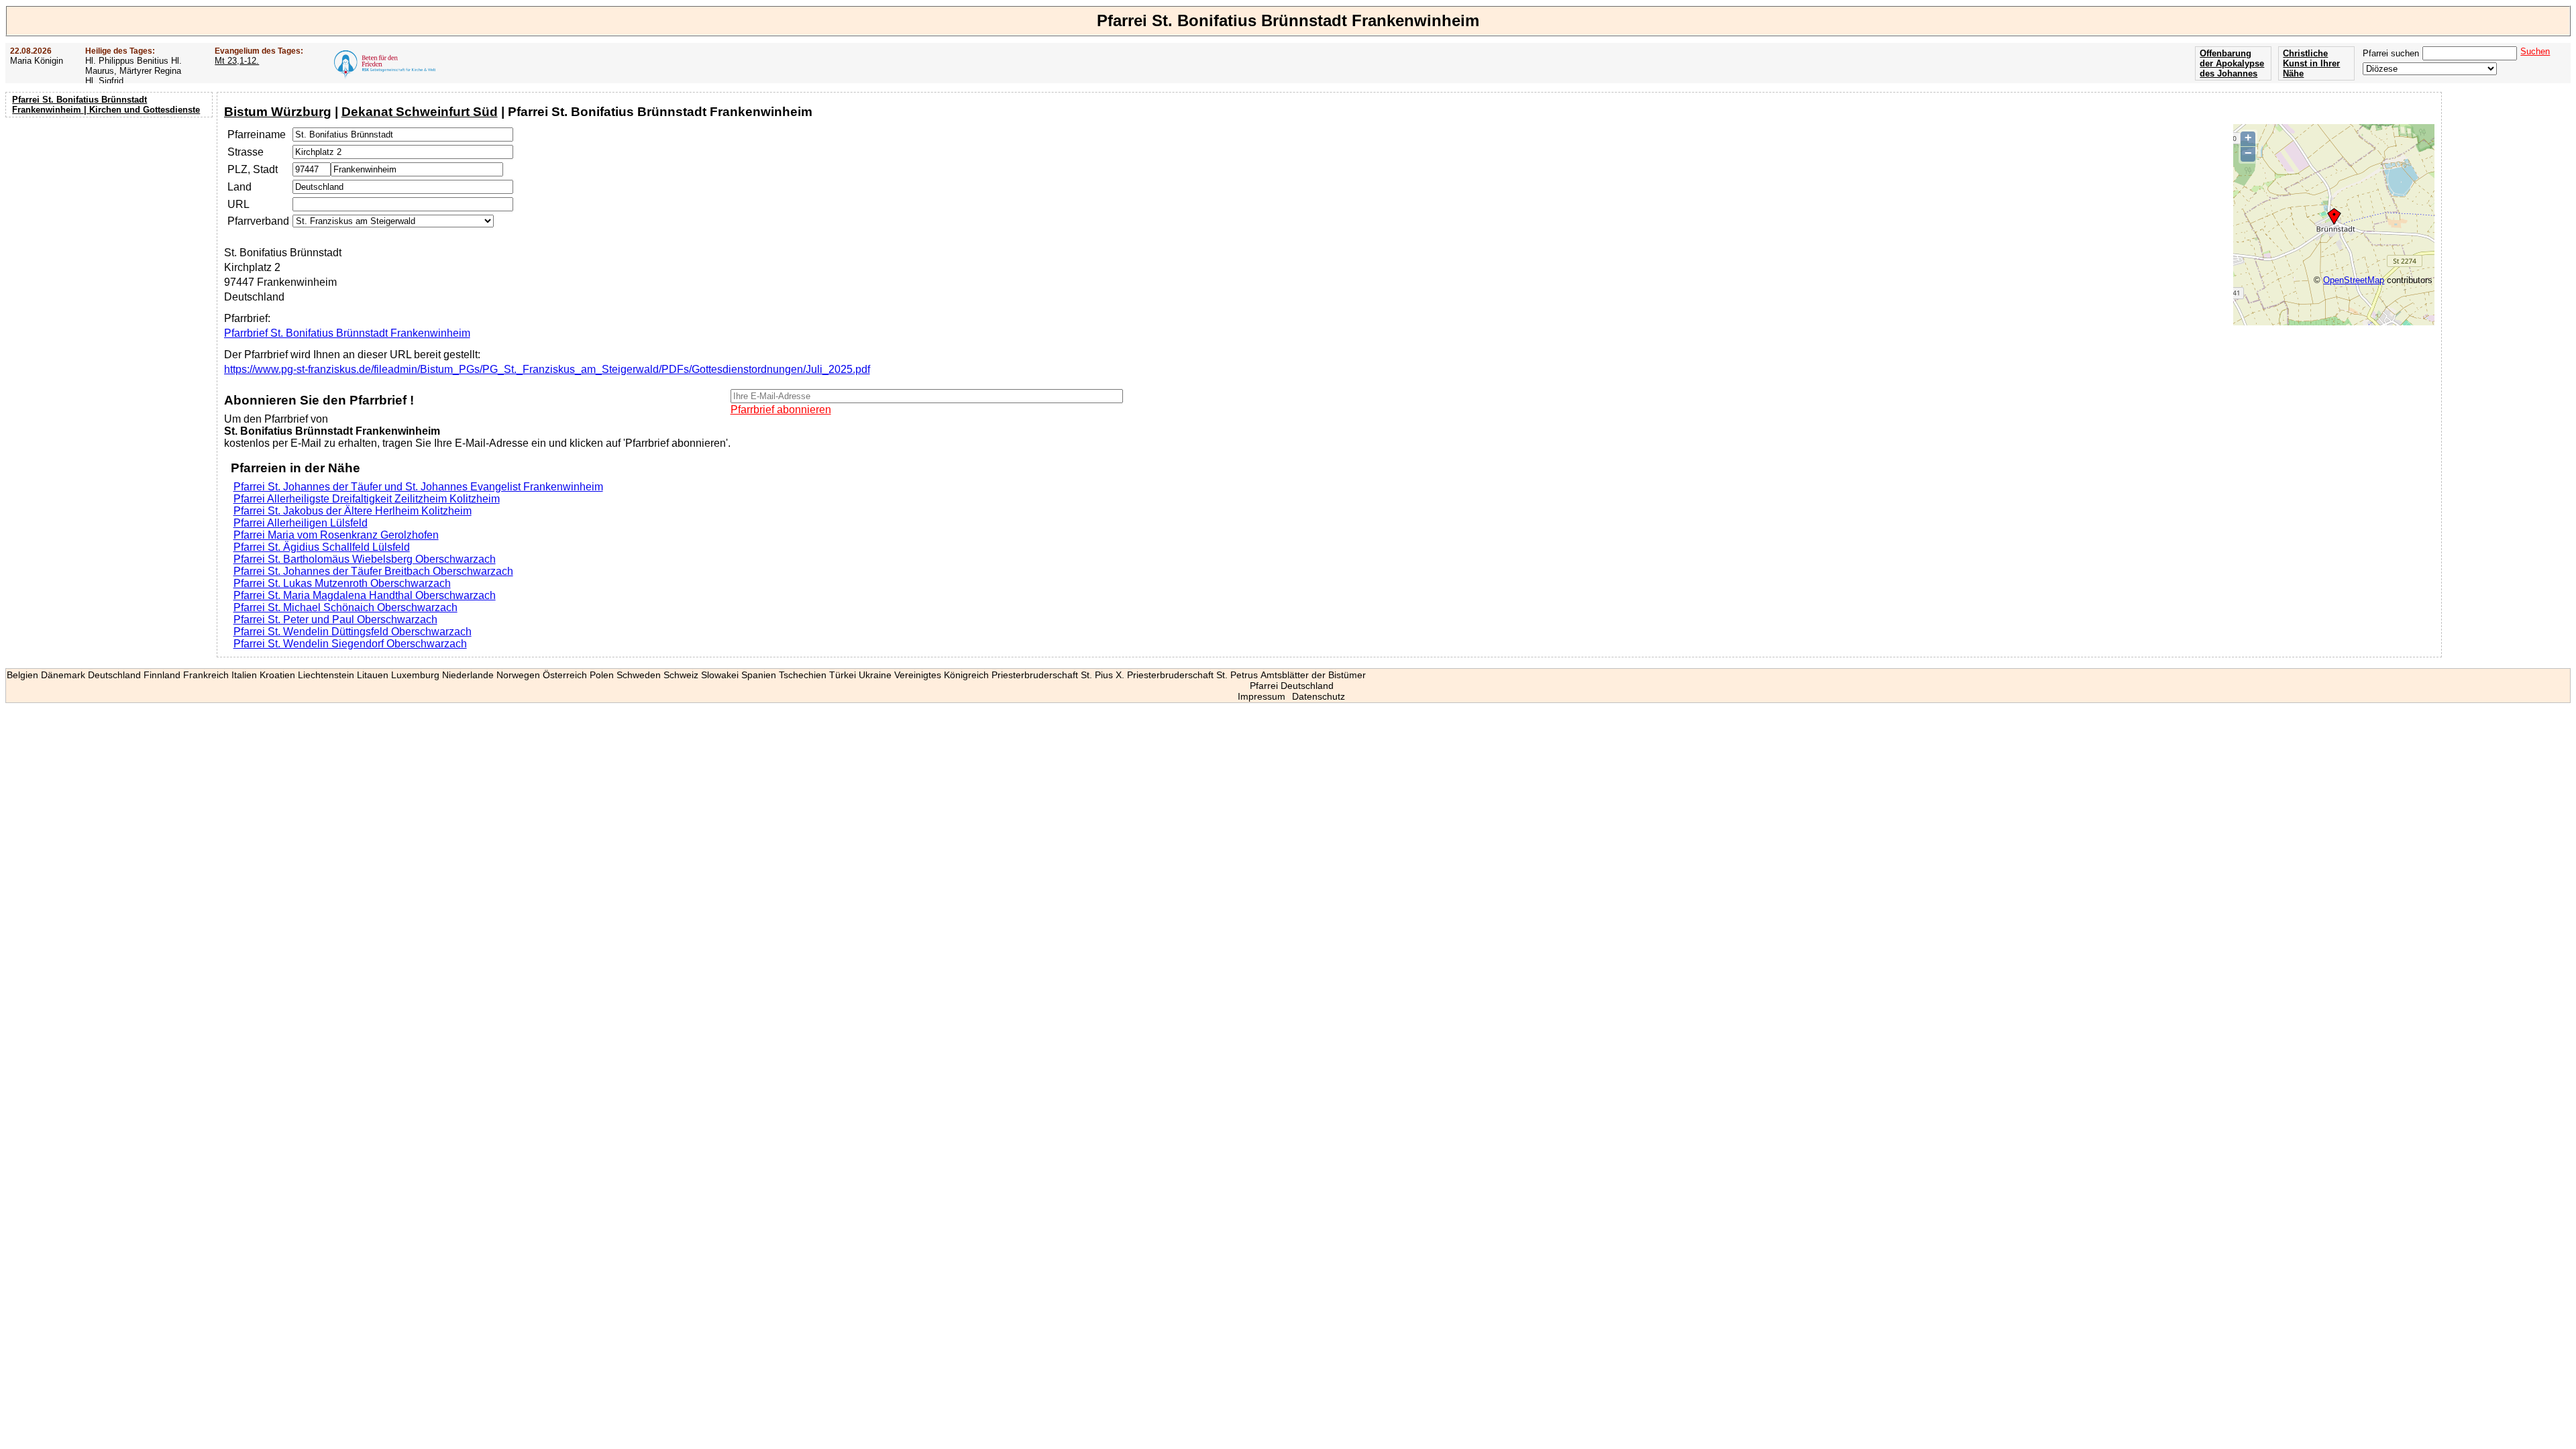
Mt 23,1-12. (237, 61)
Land (239, 187)
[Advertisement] (111, 208)
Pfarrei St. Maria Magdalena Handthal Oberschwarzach (365, 595)
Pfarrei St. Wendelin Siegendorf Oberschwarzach (350, 644)
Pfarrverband (258, 221)
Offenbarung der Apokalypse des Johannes (2232, 63)
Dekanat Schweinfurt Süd (420, 112)
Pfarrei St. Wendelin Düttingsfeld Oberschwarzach (353, 632)
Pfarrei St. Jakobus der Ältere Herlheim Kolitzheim (353, 511)
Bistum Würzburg (278, 112)
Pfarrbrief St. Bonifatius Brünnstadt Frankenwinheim (347, 333)
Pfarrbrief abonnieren (781, 410)
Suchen (2535, 51)
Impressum (1262, 696)
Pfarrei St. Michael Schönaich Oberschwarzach (345, 607)
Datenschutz (1319, 696)
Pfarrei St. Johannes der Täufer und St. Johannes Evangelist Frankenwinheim (418, 487)
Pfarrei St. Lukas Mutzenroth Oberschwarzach (342, 583)
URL (238, 204)
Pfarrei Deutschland (1292, 686)
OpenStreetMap (2354, 280)
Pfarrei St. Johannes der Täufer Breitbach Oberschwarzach (373, 571)
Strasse (246, 152)
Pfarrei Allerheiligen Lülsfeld (301, 523)
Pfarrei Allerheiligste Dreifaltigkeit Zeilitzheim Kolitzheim (367, 499)
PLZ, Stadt (253, 169)
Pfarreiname (257, 135)
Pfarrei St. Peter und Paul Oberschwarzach (335, 620)
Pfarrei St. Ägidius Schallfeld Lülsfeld (322, 547)
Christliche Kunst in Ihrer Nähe (2311, 63)
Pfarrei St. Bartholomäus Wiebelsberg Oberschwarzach (365, 559)
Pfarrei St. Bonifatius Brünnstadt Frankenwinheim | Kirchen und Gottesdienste (106, 105)
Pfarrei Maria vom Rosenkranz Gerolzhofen (336, 535)
